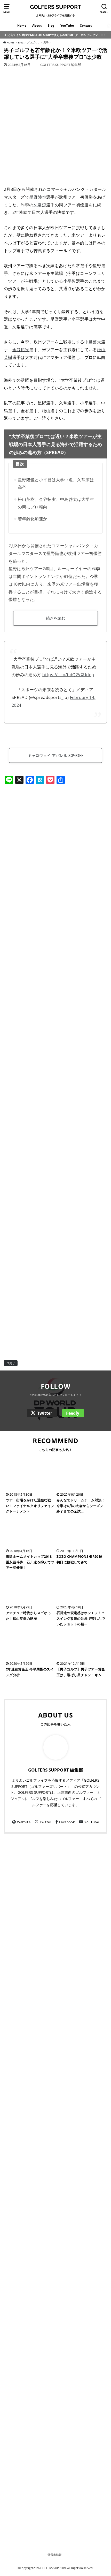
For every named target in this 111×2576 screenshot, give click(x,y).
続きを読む (56, 618)
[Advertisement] (55, 832)
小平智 (70, 281)
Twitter (45, 1413)
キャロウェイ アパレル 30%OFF (55, 755)
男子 (13, 1363)
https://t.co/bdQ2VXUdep (68, 675)
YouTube (67, 25)
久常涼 (40, 205)
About (37, 25)
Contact (86, 25)
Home (22, 25)
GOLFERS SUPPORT (55, 7)
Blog (51, 25)
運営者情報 (55, 2555)
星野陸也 (38, 197)
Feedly (73, 1413)
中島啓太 (93, 342)
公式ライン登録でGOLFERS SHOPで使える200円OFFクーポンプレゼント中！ (57, 35)
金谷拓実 (21, 349)
